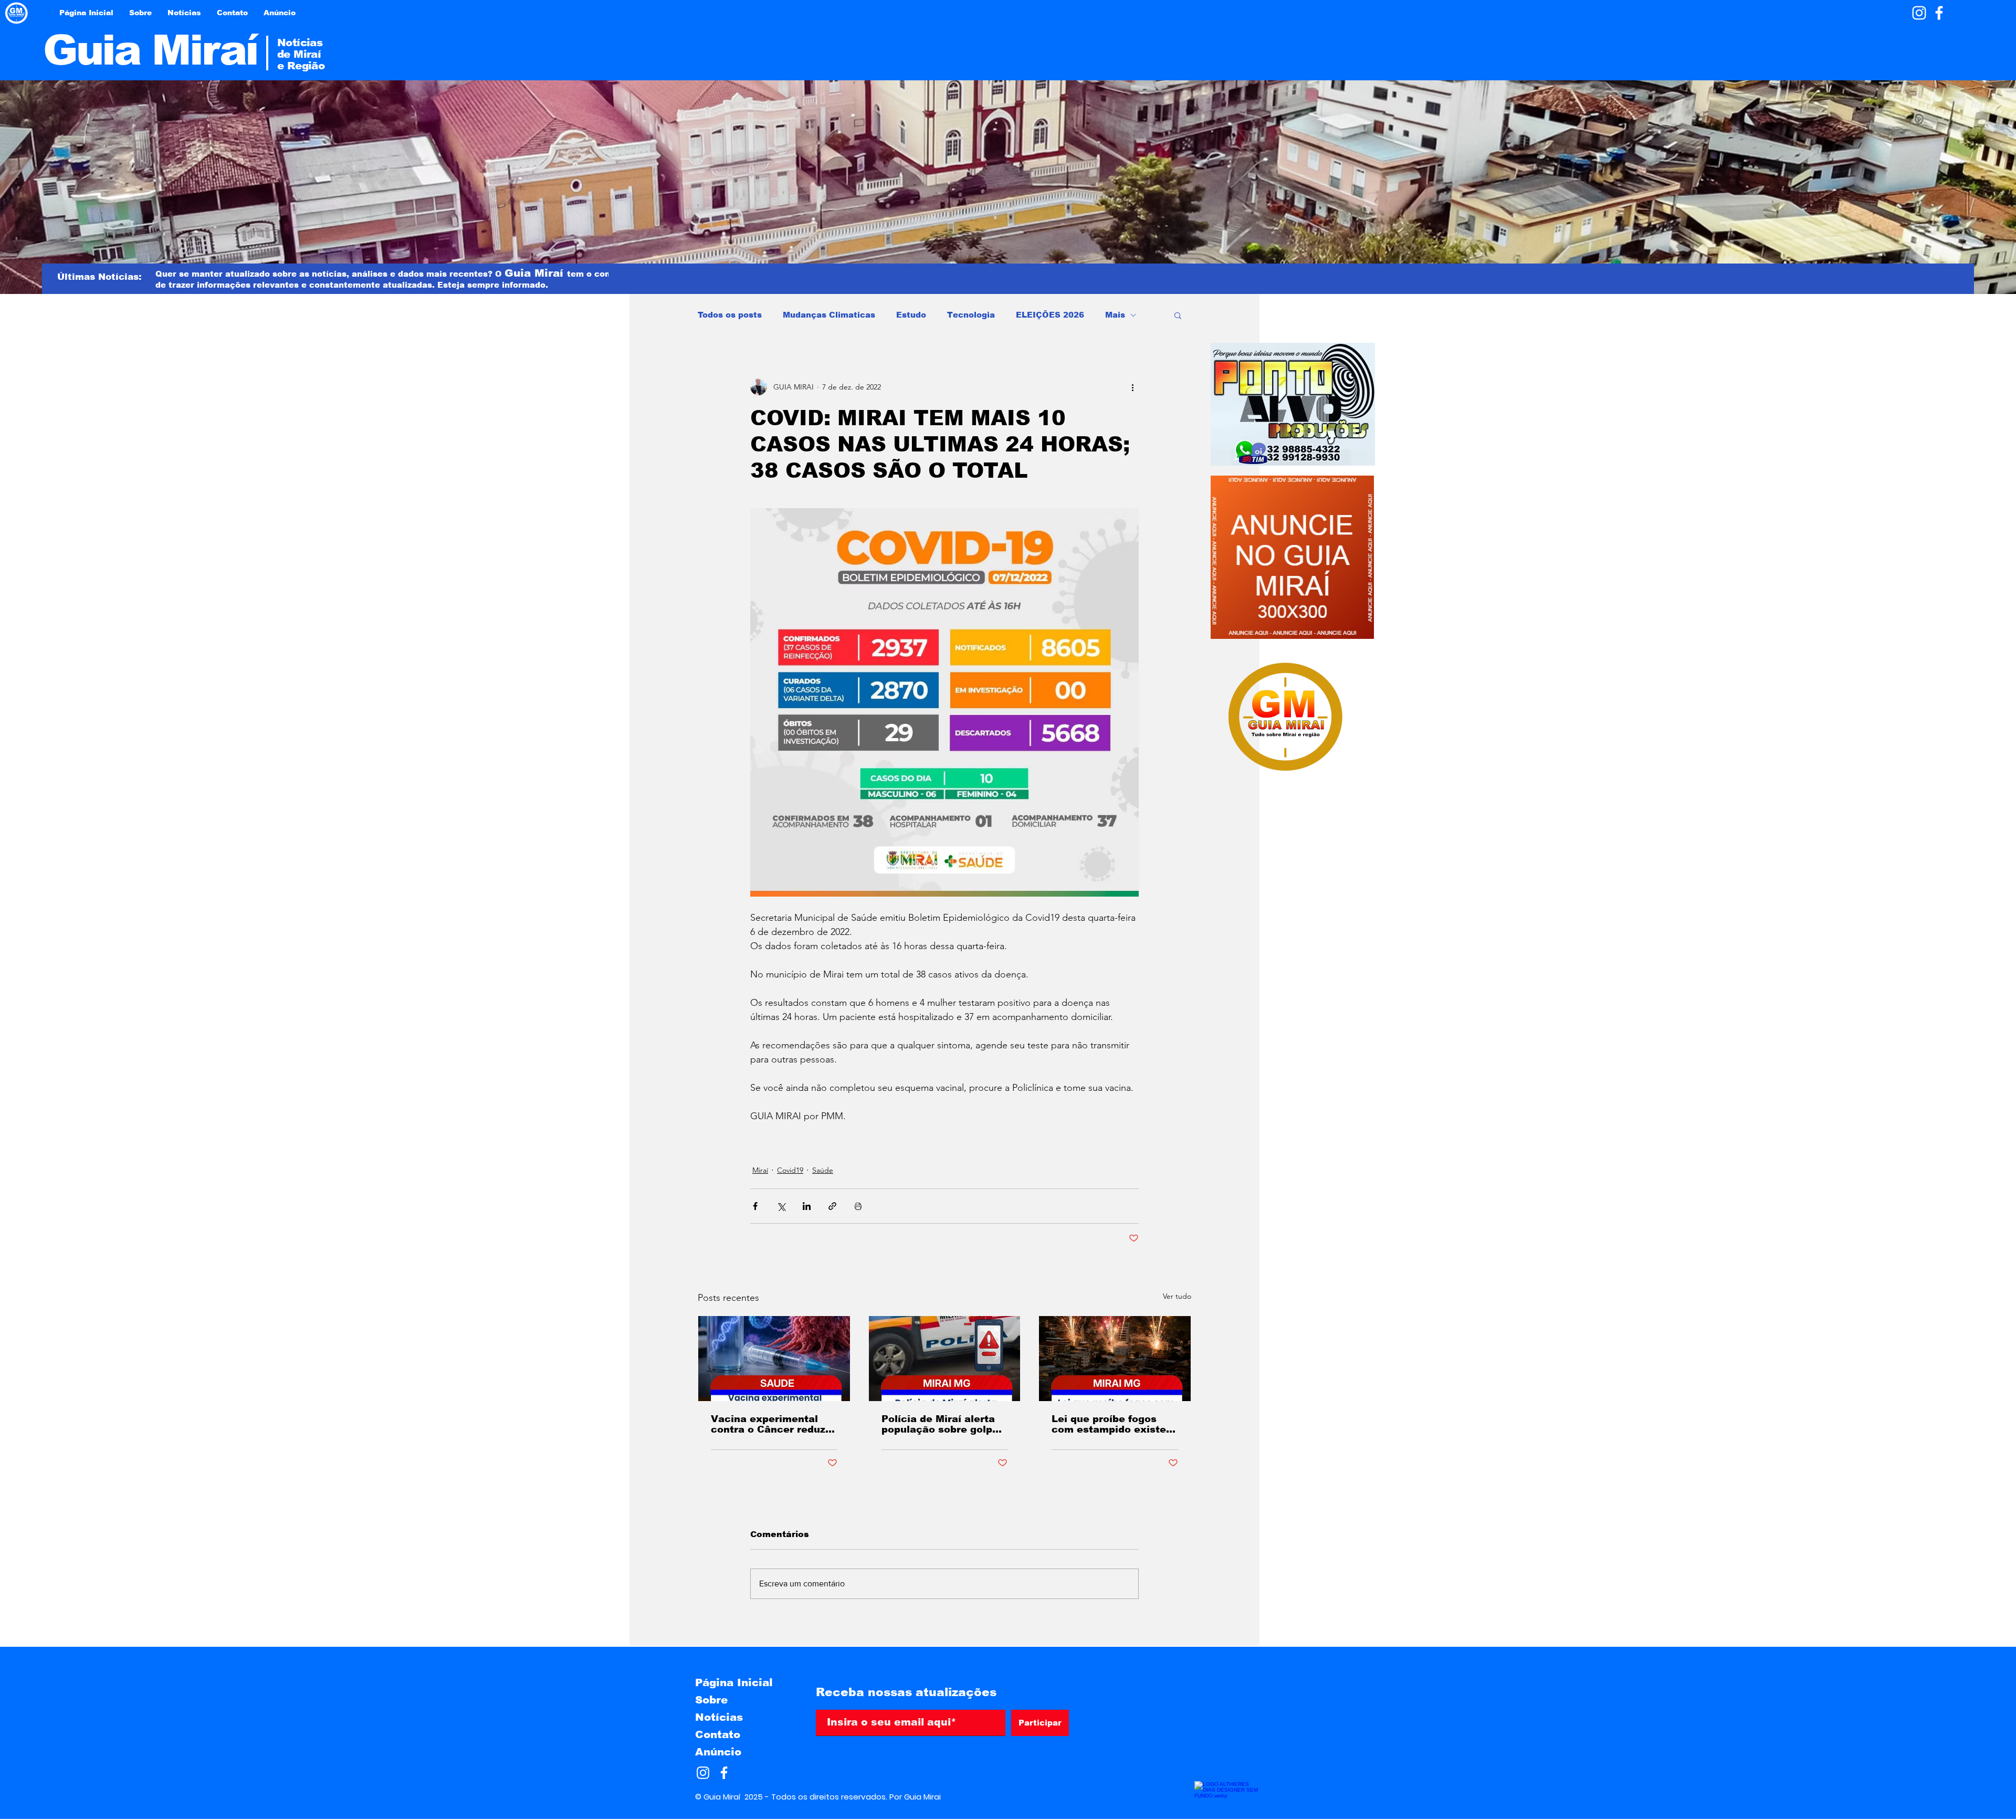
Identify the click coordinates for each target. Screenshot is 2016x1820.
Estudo (911, 315)
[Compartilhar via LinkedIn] (807, 1206)
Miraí (760, 1170)
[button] (1178, 315)
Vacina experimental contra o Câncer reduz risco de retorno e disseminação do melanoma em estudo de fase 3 (768, 1424)
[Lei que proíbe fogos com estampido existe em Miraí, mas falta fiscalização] (1115, 1359)
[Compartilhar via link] (832, 1206)
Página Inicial (734, 1682)
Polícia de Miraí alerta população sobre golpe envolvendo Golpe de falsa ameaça (940, 1424)
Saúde (823, 1170)
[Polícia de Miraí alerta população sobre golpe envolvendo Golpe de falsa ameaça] (945, 1359)
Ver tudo (1177, 1296)
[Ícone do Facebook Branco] (1939, 13)
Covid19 (790, 1170)
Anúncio (718, 1752)
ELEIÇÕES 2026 (1050, 315)
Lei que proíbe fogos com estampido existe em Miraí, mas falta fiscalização (1109, 1424)
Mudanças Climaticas (829, 315)
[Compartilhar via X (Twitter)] (781, 1206)
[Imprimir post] (858, 1206)
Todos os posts (730, 315)
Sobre (711, 1700)
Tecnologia (971, 315)
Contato (718, 1734)
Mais (1115, 315)
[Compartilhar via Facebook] (755, 1206)
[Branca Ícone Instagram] (1919, 13)
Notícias (719, 1717)
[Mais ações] (1132, 387)
